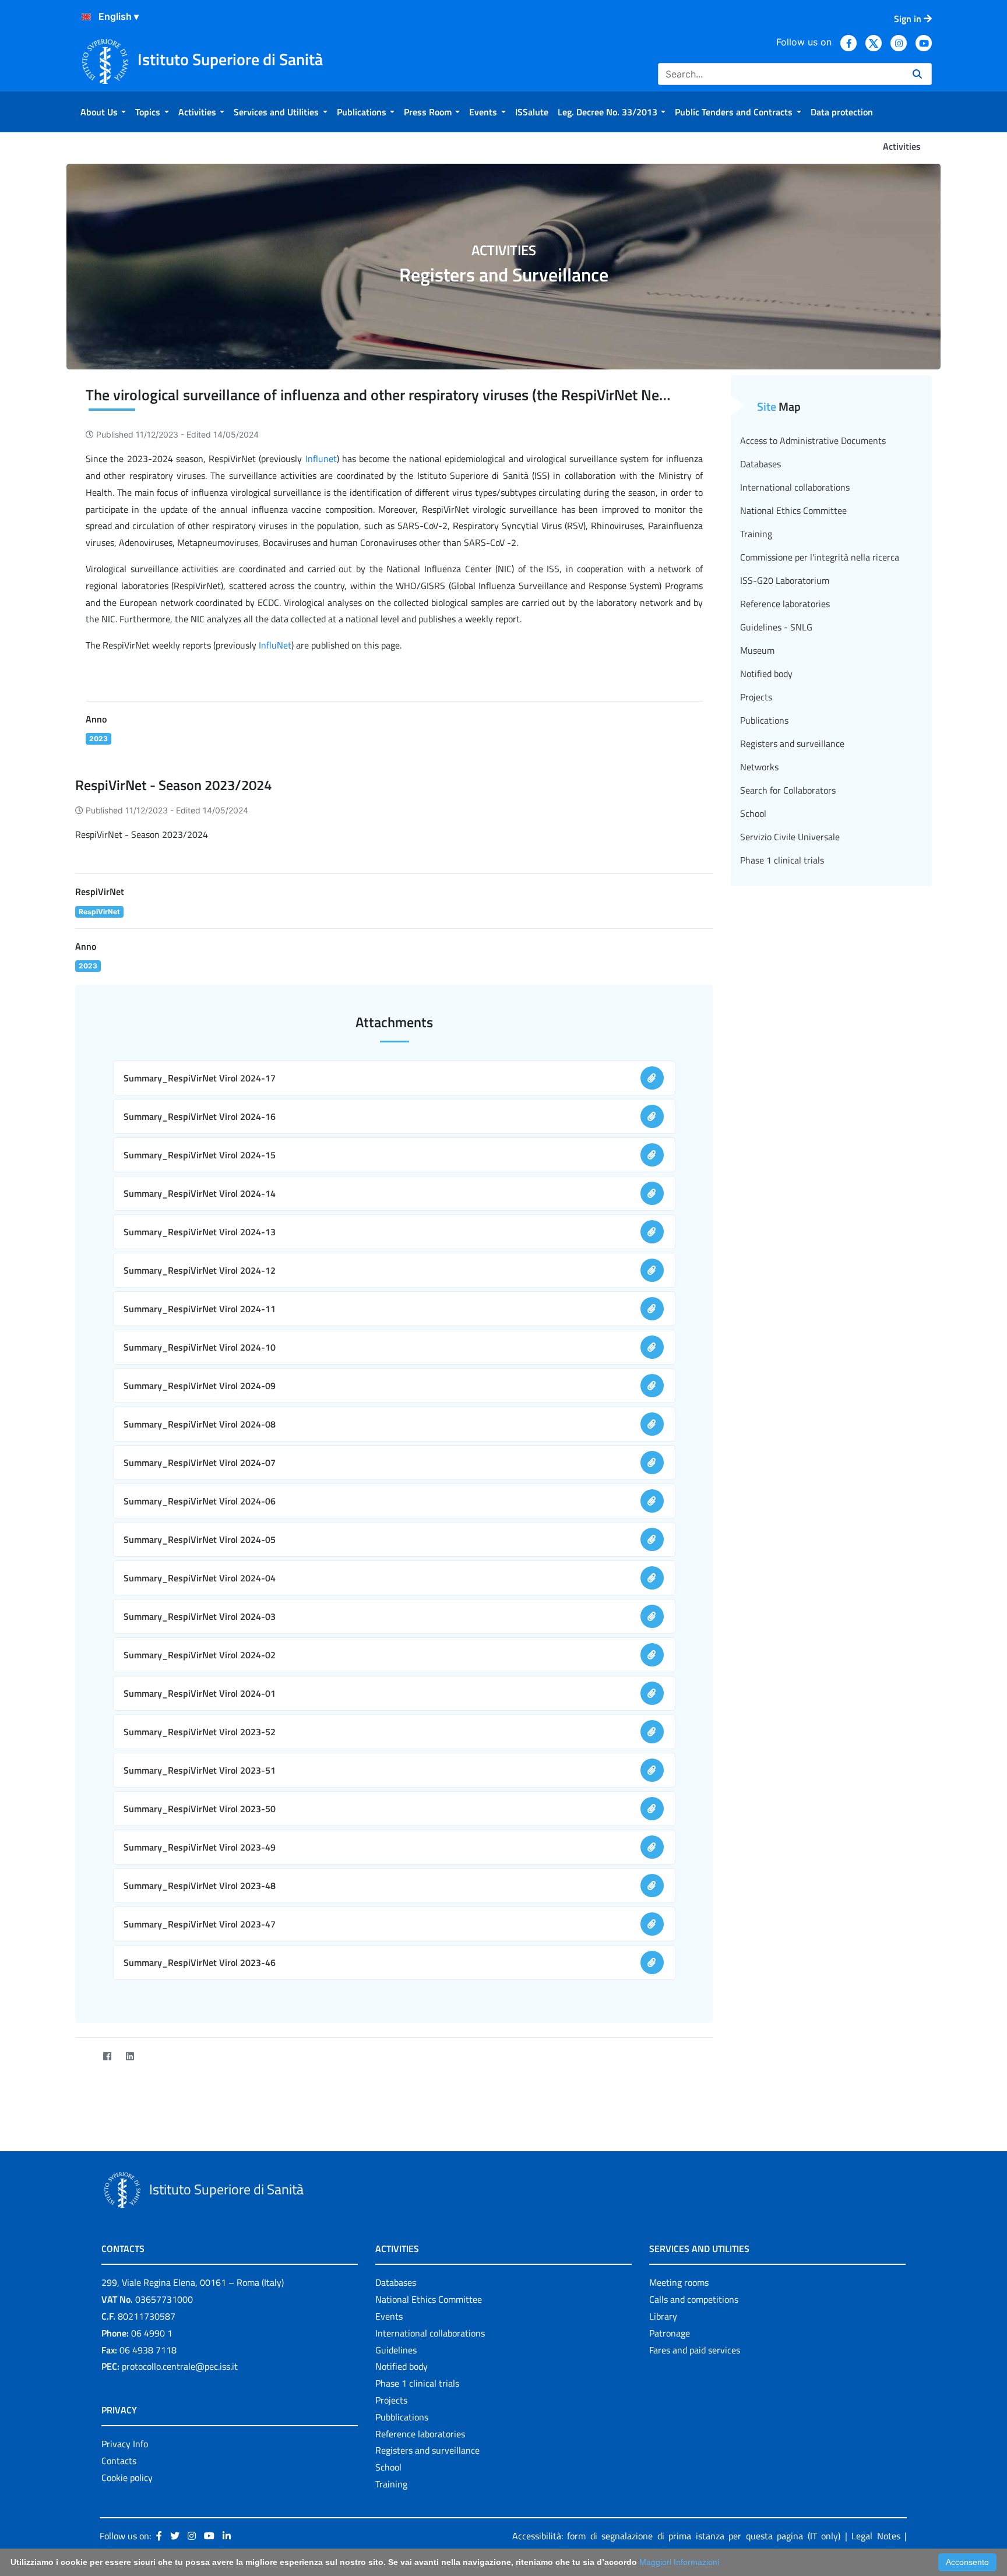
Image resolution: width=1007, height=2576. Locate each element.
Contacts (119, 2461)
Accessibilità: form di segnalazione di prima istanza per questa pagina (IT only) (677, 2536)
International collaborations (795, 487)
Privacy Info (125, 2444)
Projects (756, 697)
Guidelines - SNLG (776, 627)
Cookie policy (127, 2478)
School (753, 813)
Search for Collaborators (788, 790)
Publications (764, 720)
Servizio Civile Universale (790, 837)
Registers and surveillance (792, 743)
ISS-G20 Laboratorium (785, 580)
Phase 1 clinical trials (782, 860)
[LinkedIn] (130, 2056)
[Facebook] (107, 2056)
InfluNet (275, 645)
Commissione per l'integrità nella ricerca (820, 557)
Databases (760, 464)
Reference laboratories (785, 604)
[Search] (917, 74)
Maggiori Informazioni (679, 2562)
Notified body (766, 674)
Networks (759, 767)
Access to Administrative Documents (813, 441)
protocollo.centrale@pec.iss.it (180, 2366)
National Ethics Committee (793, 510)
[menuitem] (103, 112)
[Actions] (86, 17)
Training (756, 534)
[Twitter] (84, 2056)
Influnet (321, 459)
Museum (757, 650)
